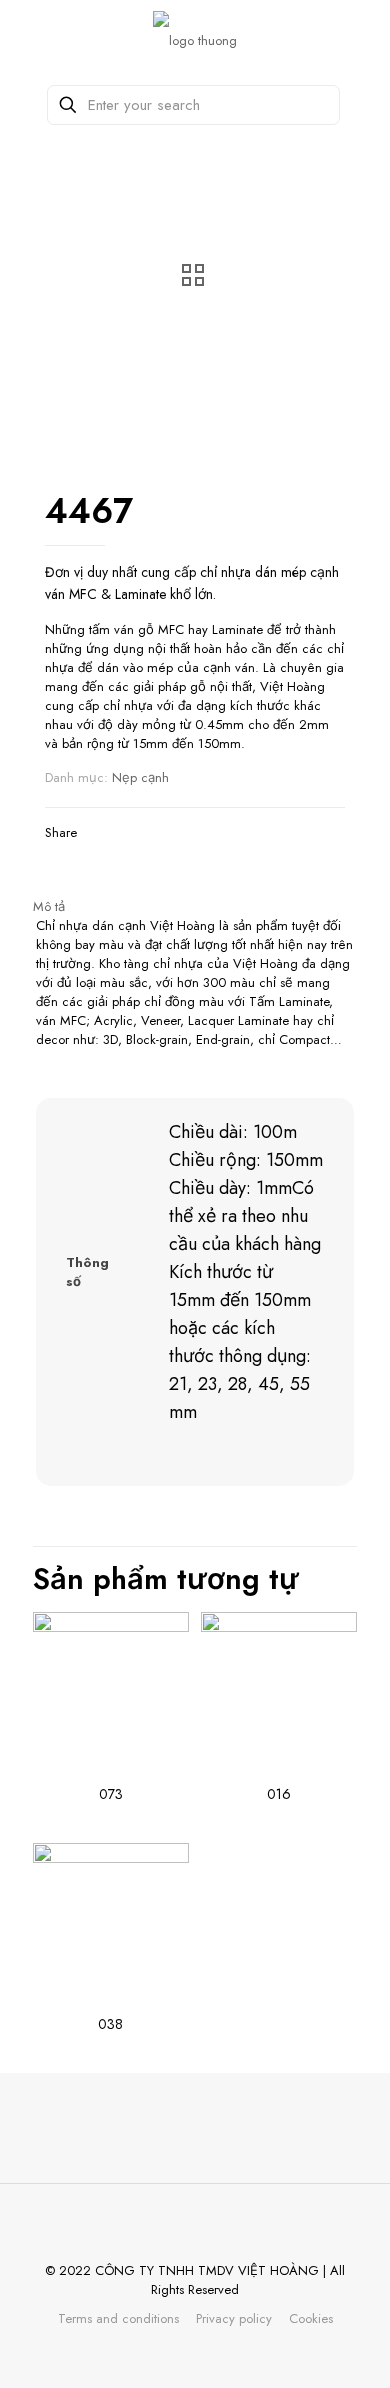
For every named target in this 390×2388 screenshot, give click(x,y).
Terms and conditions (118, 2318)
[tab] (195, 906)
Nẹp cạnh (140, 777)
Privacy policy (234, 2318)
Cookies (311, 2318)
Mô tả (49, 906)
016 (279, 1794)
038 (110, 2024)
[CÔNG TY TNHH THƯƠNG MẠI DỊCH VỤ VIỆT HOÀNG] (195, 40)
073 (111, 1794)
